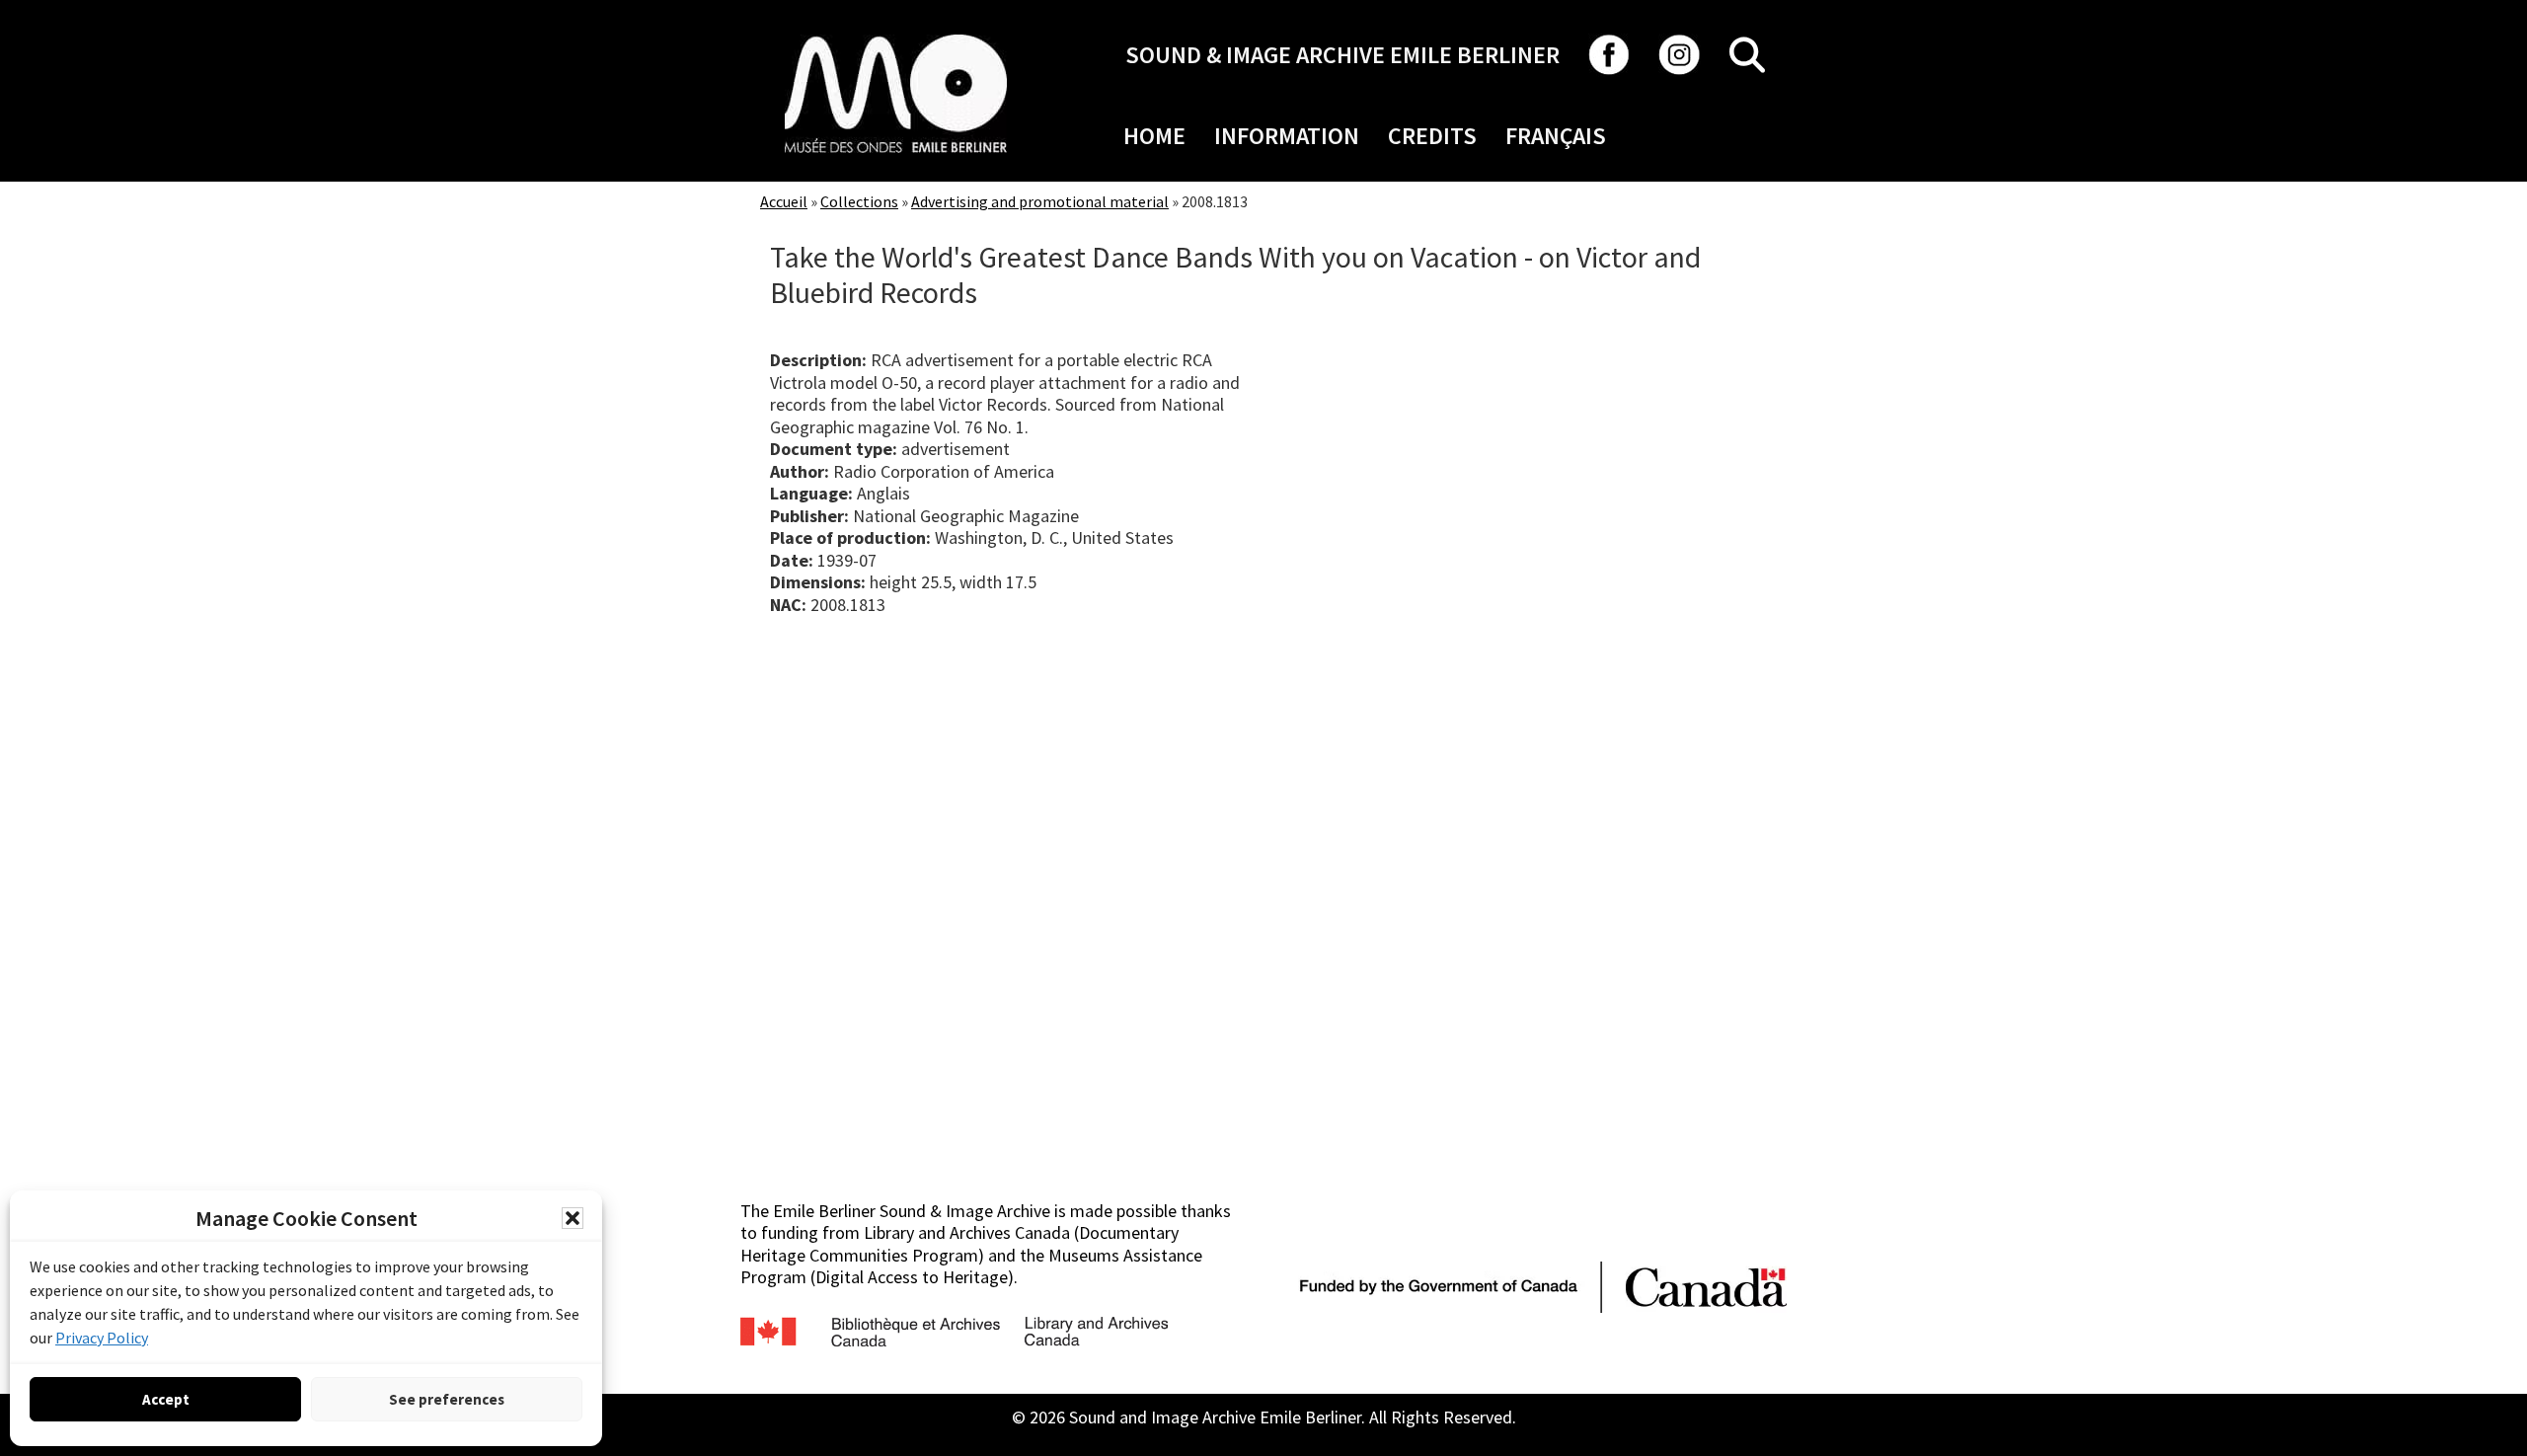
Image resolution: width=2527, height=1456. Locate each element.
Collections (859, 201)
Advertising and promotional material (1040, 201)
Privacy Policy (102, 1338)
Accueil (784, 201)
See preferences (447, 1399)
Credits (1432, 136)
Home (1154, 136)
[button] (573, 1218)
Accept (166, 1399)
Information (1287, 136)
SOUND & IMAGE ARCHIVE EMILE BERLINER (1342, 55)
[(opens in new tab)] (896, 34)
